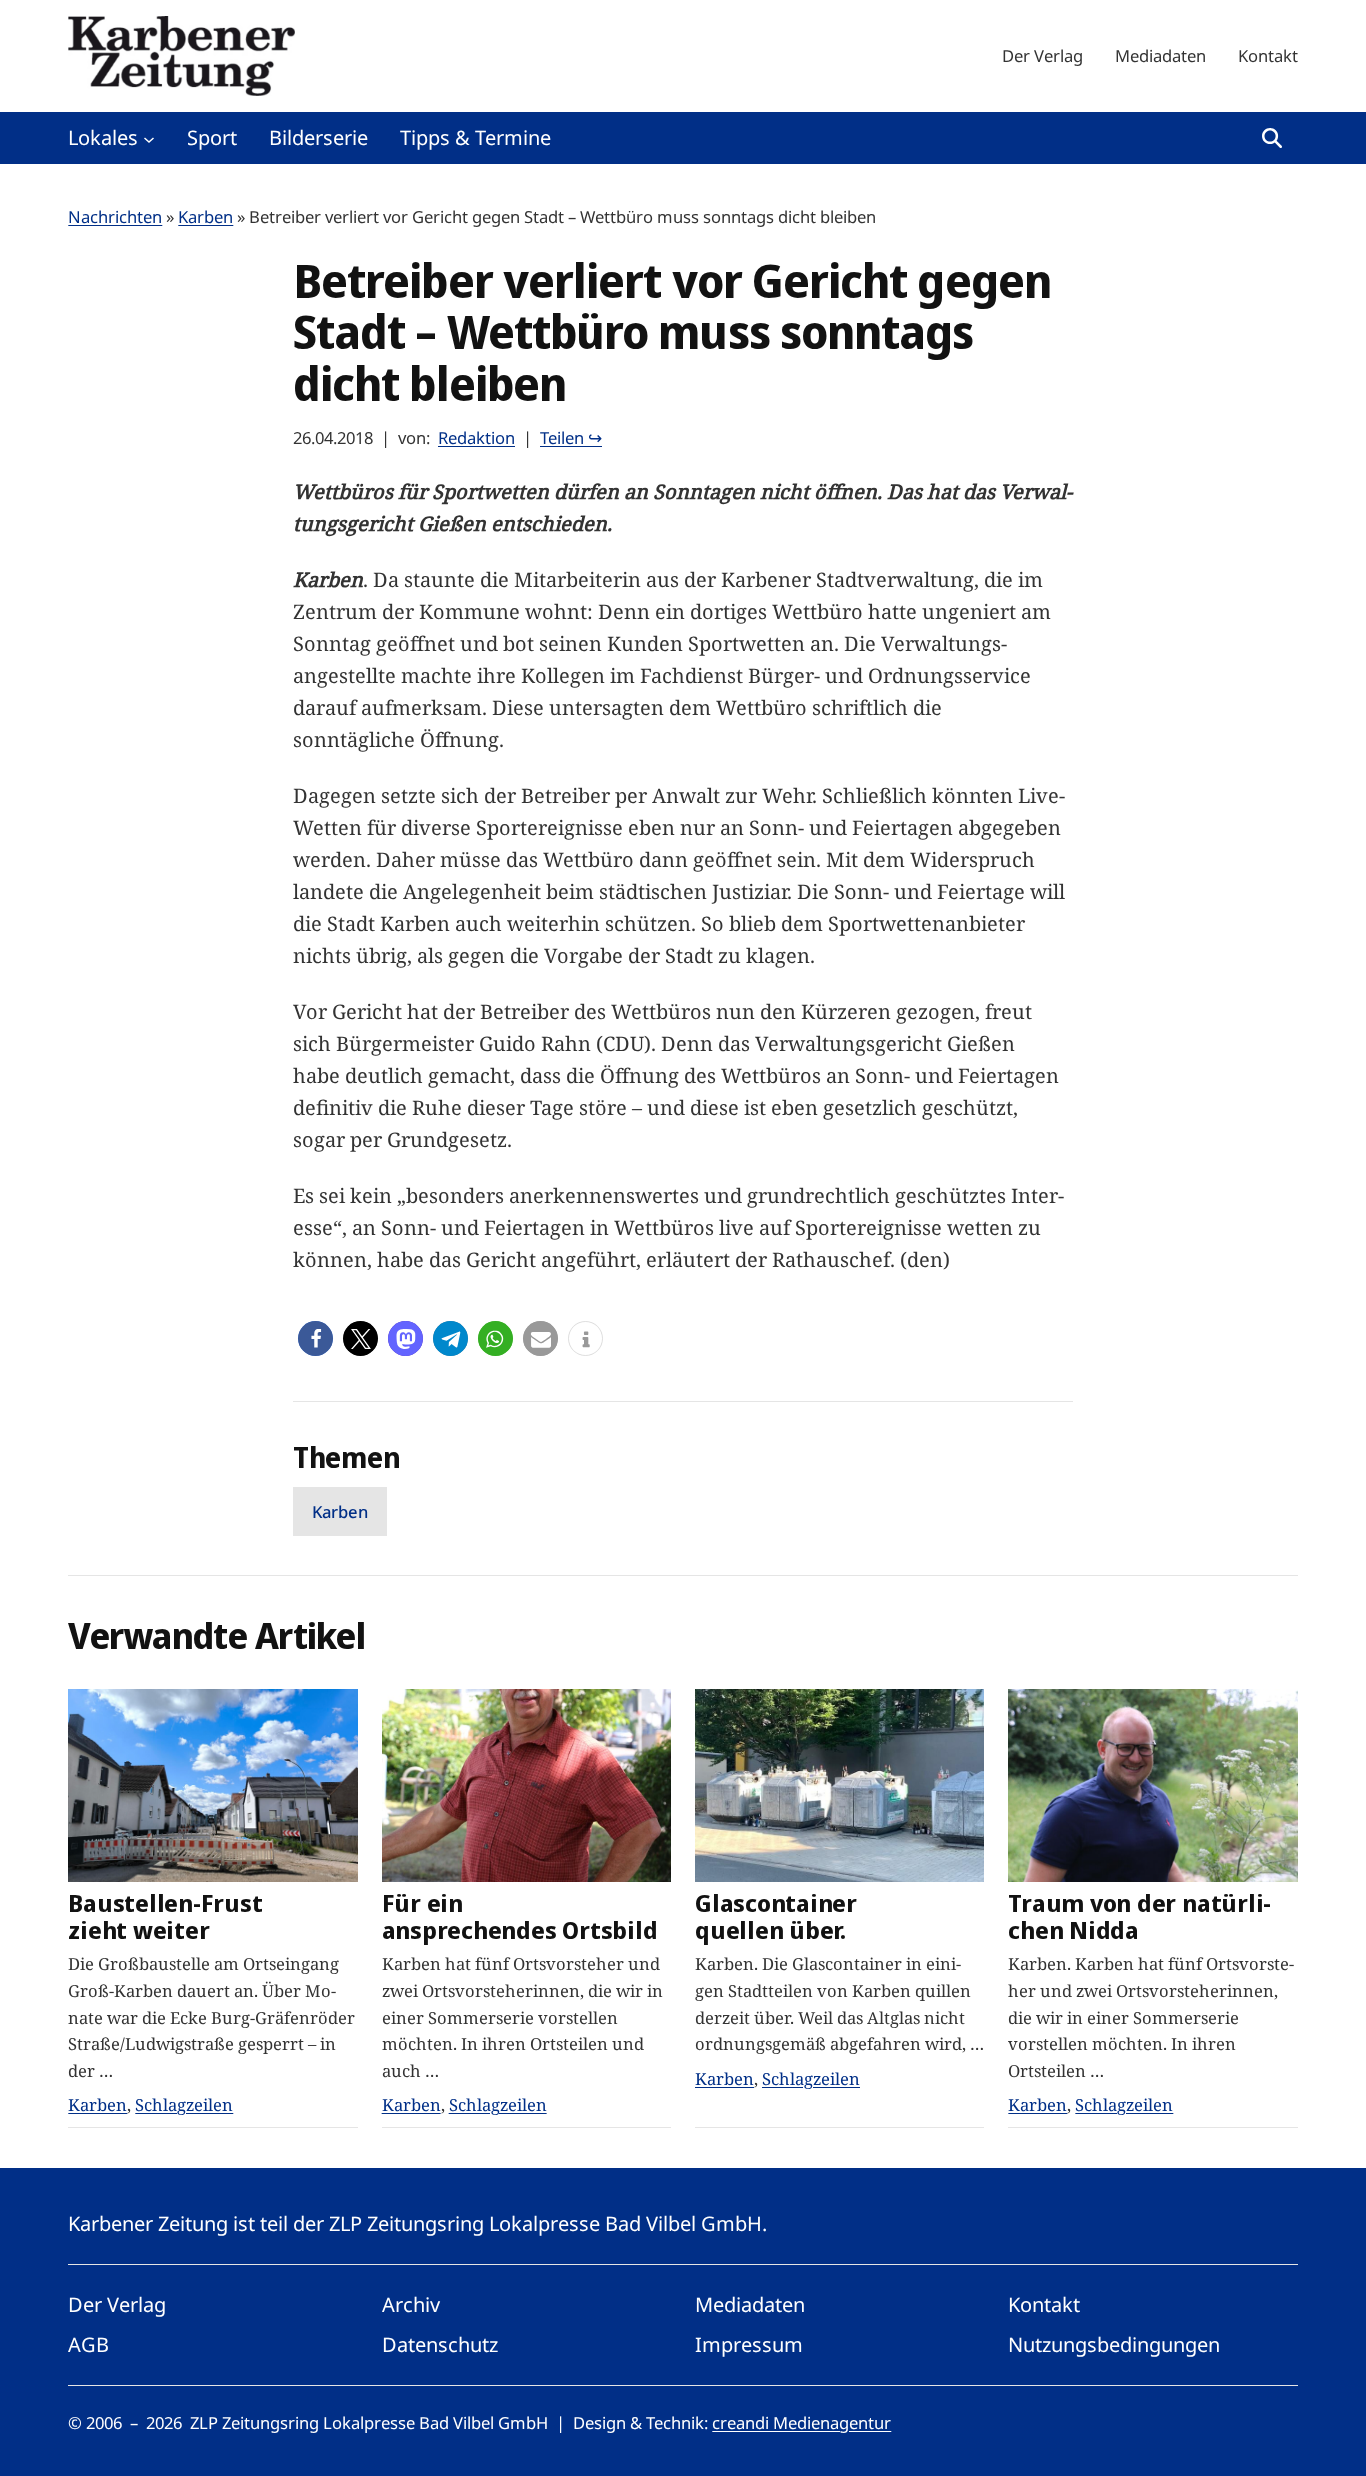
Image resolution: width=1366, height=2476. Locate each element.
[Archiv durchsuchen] (1272, 138)
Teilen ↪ (571, 437)
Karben (205, 216)
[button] (315, 1338)
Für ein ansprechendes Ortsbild (520, 1917)
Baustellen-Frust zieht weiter (165, 1917)
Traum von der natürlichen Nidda (1139, 1917)
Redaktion (476, 437)
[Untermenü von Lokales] (149, 138)
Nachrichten (115, 216)
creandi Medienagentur (801, 2422)
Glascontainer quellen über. (776, 1917)
